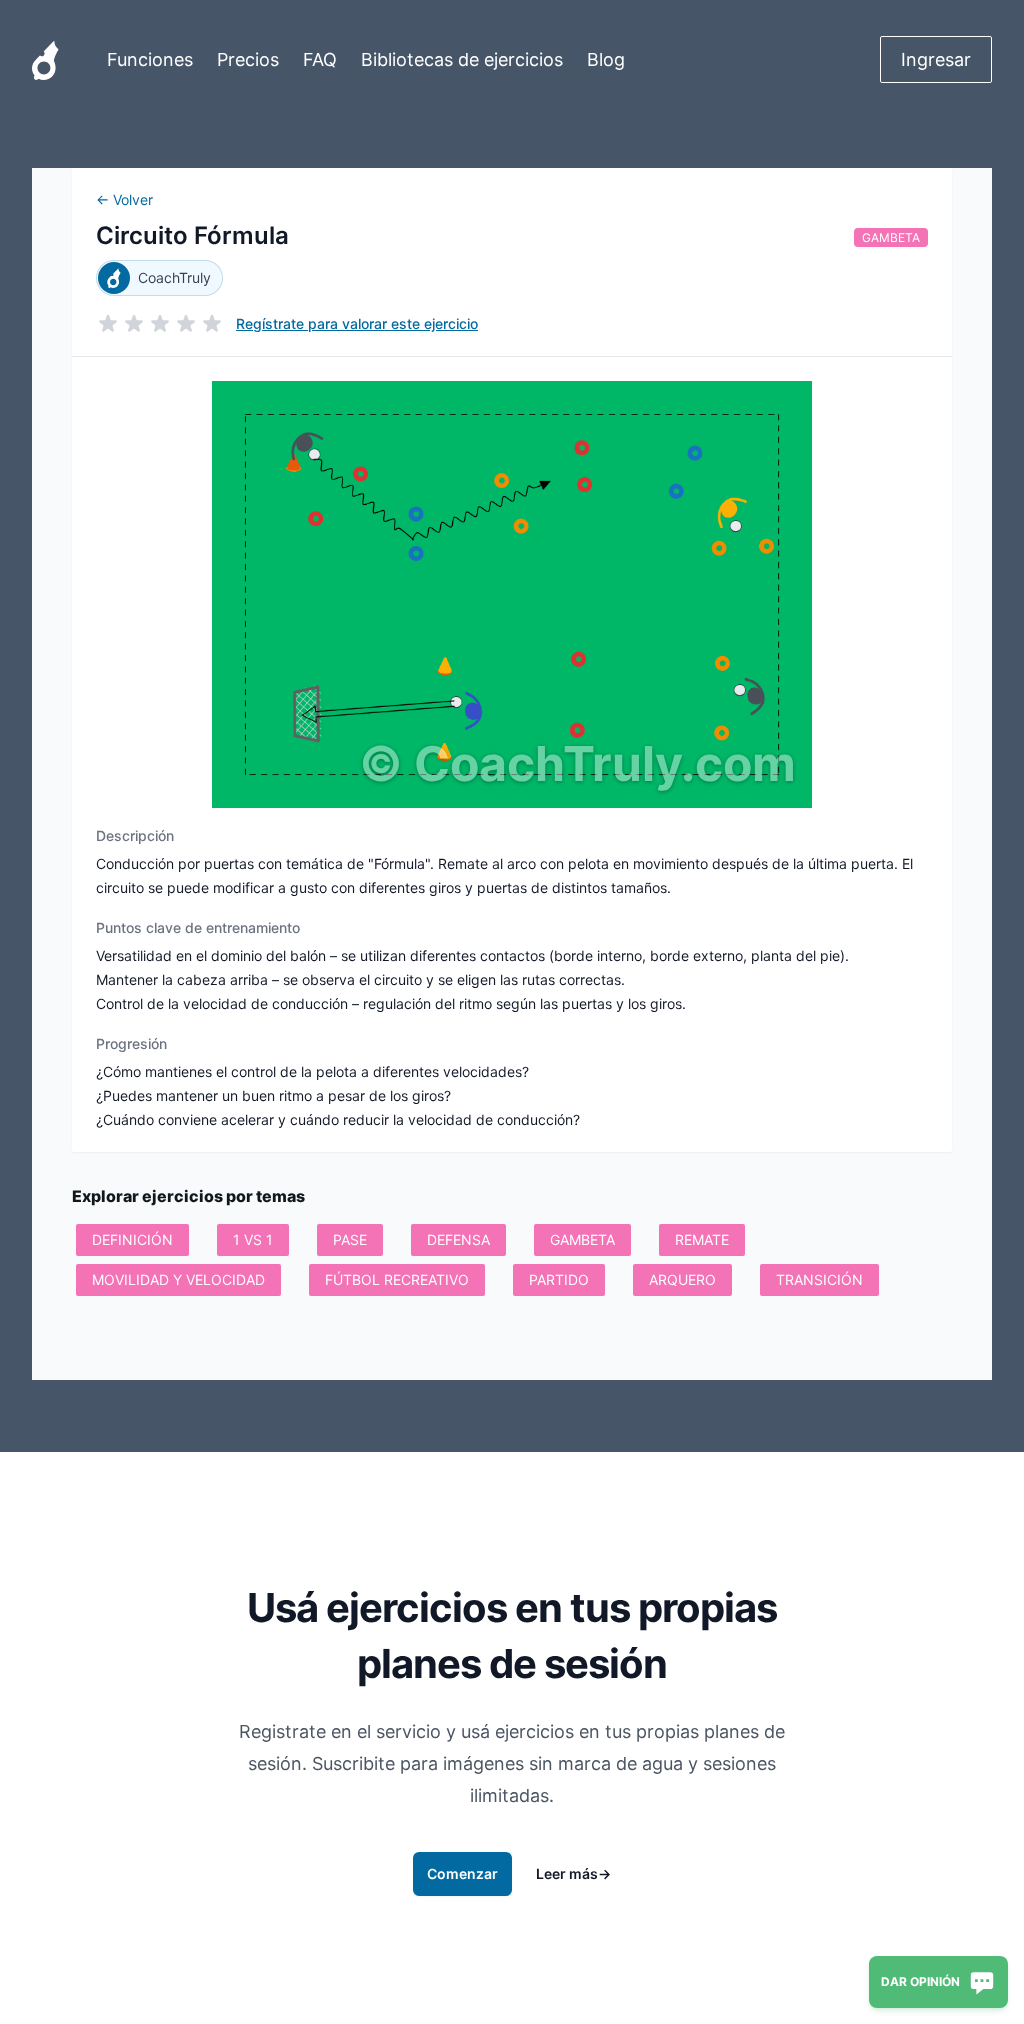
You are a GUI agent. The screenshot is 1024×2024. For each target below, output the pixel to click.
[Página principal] (45, 60)
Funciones (150, 59)
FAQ (320, 59)
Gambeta (891, 237)
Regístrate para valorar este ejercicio (357, 323)
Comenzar (462, 1873)
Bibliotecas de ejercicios (462, 59)
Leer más (573, 1873)
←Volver (124, 199)
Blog (606, 59)
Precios (248, 59)
